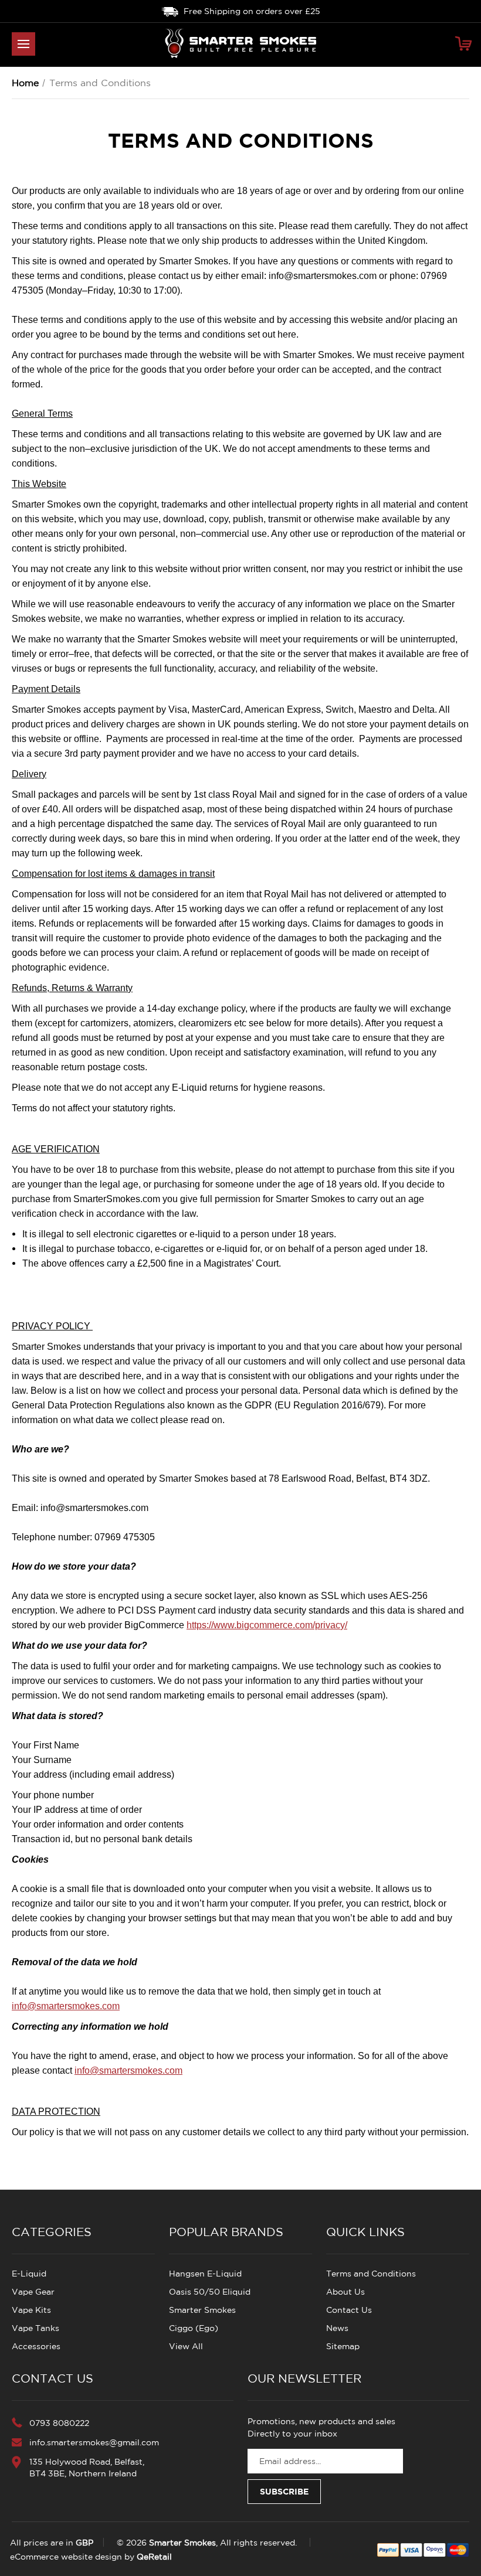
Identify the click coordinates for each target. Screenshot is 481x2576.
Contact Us (349, 2310)
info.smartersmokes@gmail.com (94, 2442)
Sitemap (343, 2346)
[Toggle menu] (23, 44)
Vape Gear (33, 2292)
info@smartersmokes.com (66, 2006)
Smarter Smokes (202, 2310)
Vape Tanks (35, 2328)
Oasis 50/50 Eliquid (210, 2292)
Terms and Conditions (371, 2274)
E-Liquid (29, 2274)
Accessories (36, 2346)
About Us (345, 2292)
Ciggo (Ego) (194, 2328)
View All (186, 2346)
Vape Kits (31, 2310)
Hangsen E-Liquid (205, 2274)
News (337, 2328)
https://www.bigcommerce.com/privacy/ (267, 1625)
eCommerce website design (66, 2557)
